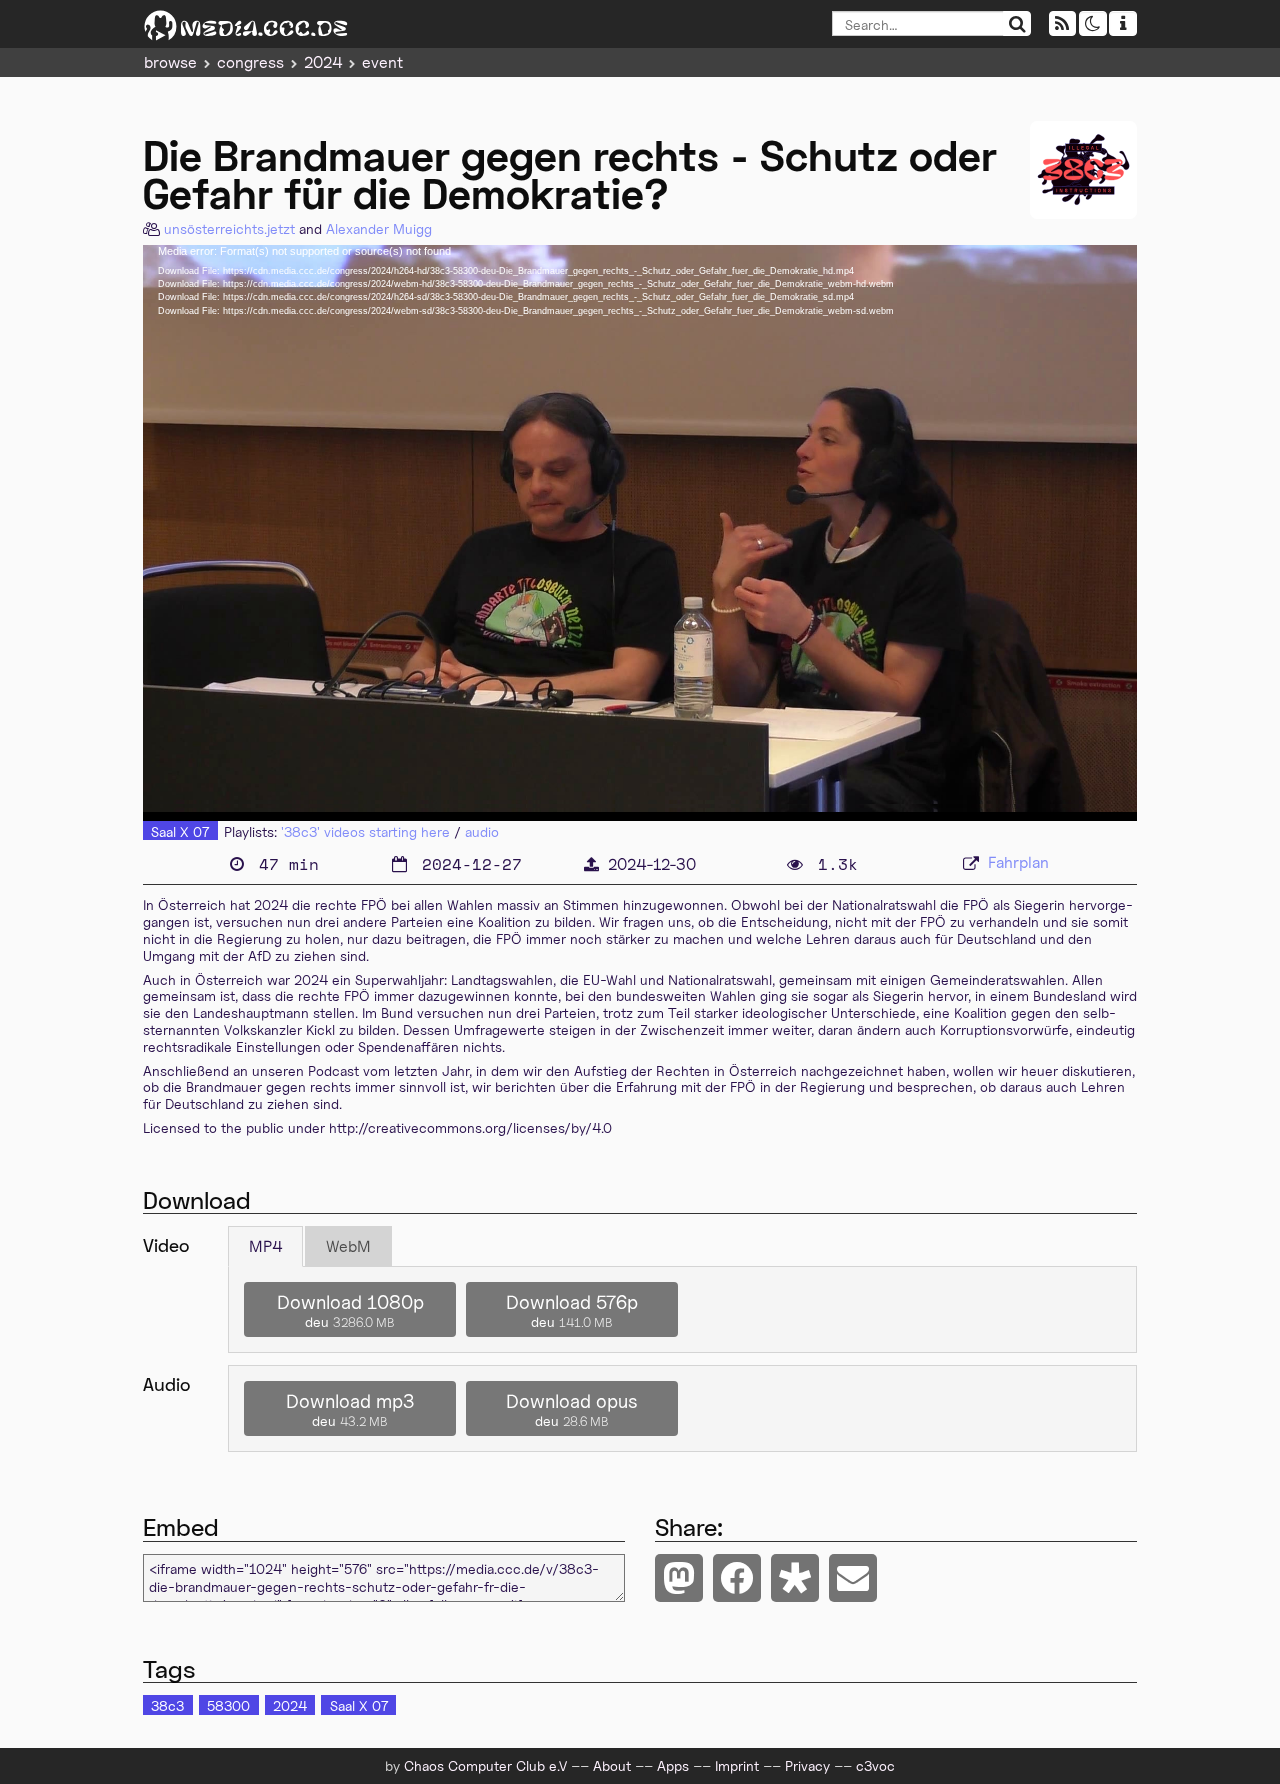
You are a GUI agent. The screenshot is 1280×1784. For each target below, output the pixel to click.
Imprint (737, 1765)
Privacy (807, 1765)
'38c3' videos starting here (365, 831)
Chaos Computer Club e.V (485, 1765)
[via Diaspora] (795, 1578)
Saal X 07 (180, 831)
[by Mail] (853, 1578)
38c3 (167, 1705)
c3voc (875, 1765)
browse (170, 62)
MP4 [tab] (265, 1246)
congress (250, 62)
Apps (673, 1765)
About (612, 1765)
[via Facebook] (737, 1578)
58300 (228, 1705)
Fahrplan (1018, 862)
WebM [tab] (348, 1246)
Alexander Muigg (379, 228)
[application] (640, 533)
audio (482, 831)
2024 (323, 62)
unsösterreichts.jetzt (229, 228)
